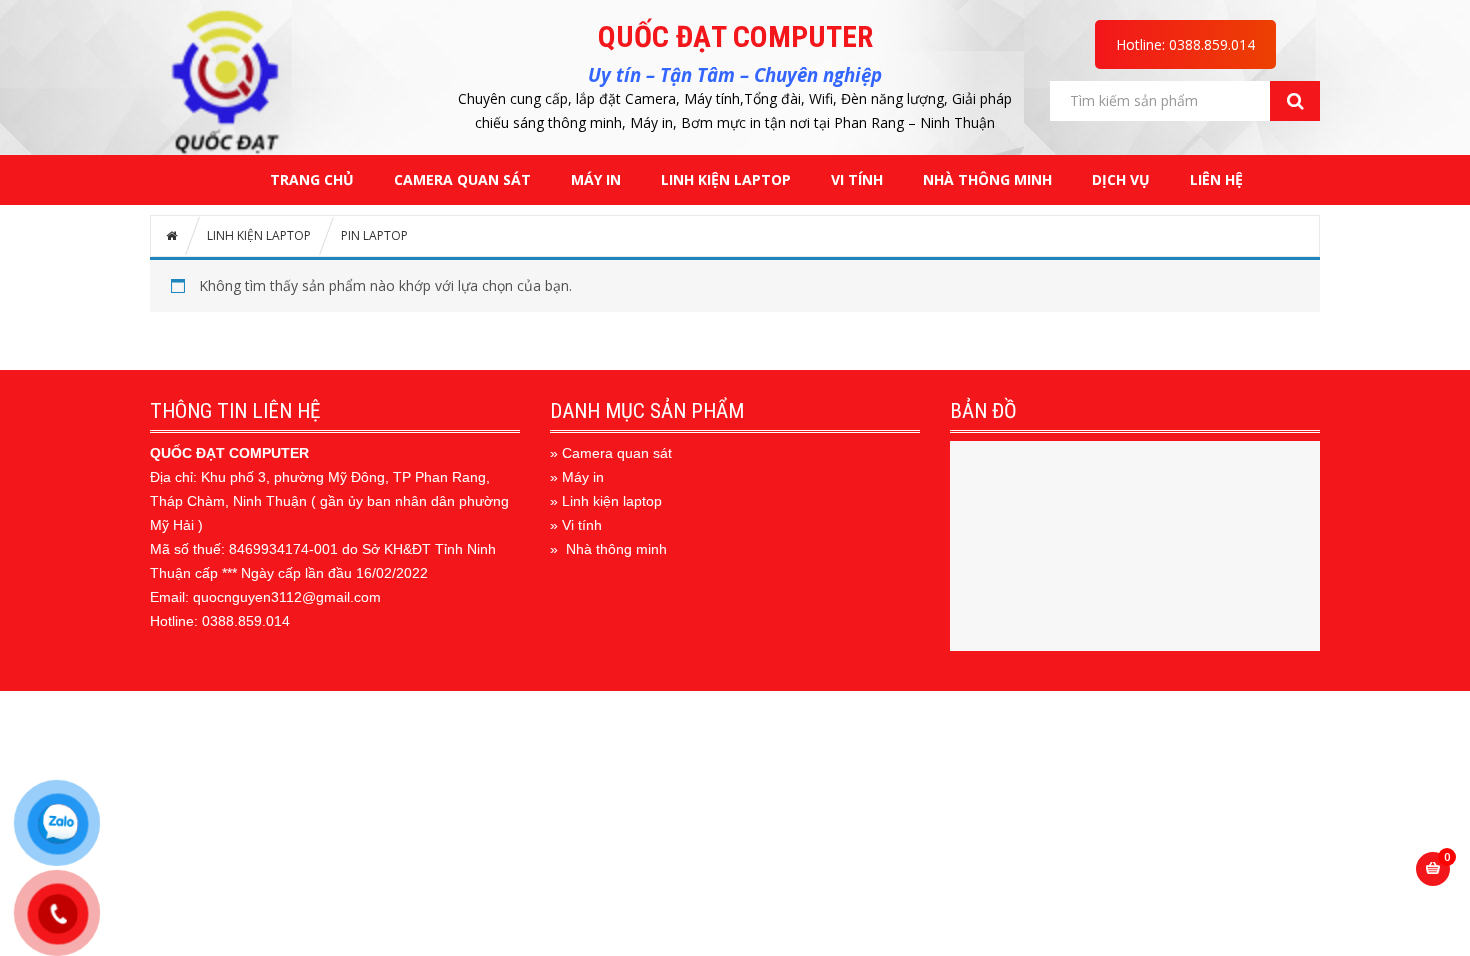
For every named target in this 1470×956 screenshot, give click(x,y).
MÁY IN (596, 179)
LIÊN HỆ (1216, 179)
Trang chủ (312, 179)
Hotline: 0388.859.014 (1185, 44)
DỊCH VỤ (1121, 179)
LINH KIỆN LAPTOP (726, 179)
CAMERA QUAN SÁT (462, 179)
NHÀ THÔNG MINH (987, 179)
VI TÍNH (857, 179)
